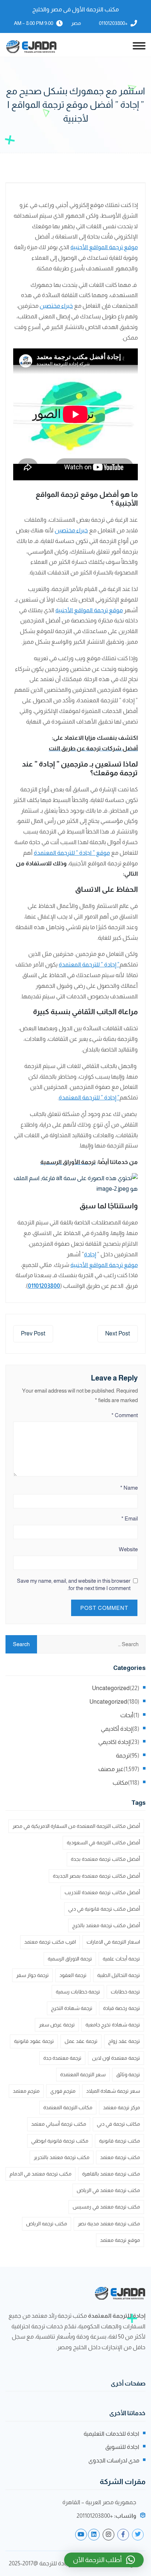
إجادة (90, 1254)
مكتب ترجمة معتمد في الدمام (40, 2174)
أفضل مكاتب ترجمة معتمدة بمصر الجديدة (96, 1876)
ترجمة (123, 1755)
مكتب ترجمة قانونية (119, 2141)
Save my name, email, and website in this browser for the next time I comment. (74, 1584)
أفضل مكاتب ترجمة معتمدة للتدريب (102, 1892)
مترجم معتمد (26, 2091)
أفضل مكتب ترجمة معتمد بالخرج (106, 1925)
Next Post (118, 1333)
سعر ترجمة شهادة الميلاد (113, 2091)
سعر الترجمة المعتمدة (83, 2074)
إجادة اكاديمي (114, 1742)
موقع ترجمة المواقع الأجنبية (104, 247)
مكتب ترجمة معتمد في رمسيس (106, 2207)
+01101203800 (113, 23)
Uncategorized (111, 1688)
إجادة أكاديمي (117, 1729)
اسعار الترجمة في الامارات (113, 1942)
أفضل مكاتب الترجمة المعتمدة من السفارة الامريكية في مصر (76, 1826)
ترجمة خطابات (125, 1992)
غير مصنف (111, 1769)
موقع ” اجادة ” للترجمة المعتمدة (72, 853)
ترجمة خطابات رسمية (78, 1992)
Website (128, 1549)
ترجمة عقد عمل (81, 2041)
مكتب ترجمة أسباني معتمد (59, 2124)
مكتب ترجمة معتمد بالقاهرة (111, 2174)
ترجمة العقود (73, 1975)
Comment (125, 1415)
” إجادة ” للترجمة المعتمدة (89, 964)
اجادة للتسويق (122, 2447)
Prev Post (33, 1333)
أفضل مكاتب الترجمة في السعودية (103, 1843)
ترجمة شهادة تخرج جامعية (113, 2025)
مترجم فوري (63, 2091)
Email (130, 1518)
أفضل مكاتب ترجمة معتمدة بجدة (105, 1859)
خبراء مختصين (56, 306)
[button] (104, 2560)
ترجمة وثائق (128, 2074)
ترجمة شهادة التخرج (72, 2008)
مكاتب (120, 1783)
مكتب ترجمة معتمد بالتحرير (62, 2157)
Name (129, 1488)
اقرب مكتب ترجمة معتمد (50, 1942)
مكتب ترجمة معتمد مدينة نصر (109, 2224)
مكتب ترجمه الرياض (47, 2224)
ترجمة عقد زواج (124, 2041)
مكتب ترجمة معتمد (120, 2157)
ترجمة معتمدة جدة (62, 2058)
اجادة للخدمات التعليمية (111, 2434)
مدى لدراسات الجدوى (114, 2460)
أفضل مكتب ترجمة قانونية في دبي (104, 1909)
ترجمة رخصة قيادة (121, 2008)
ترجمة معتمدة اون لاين (116, 2058)
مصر (76, 23)
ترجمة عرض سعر (57, 2025)
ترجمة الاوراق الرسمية (70, 1959)
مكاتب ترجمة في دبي (118, 2124)
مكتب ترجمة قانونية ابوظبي (60, 2141)
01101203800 (44, 1286)
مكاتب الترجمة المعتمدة (68, 2107)
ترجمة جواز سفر (32, 1975)
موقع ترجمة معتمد (120, 2240)
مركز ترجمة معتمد (121, 2107)
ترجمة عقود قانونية (34, 2041)
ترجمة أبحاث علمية (121, 1959)
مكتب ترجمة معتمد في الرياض (108, 2190)
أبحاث (127, 1715)
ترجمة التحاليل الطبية (119, 1975)
